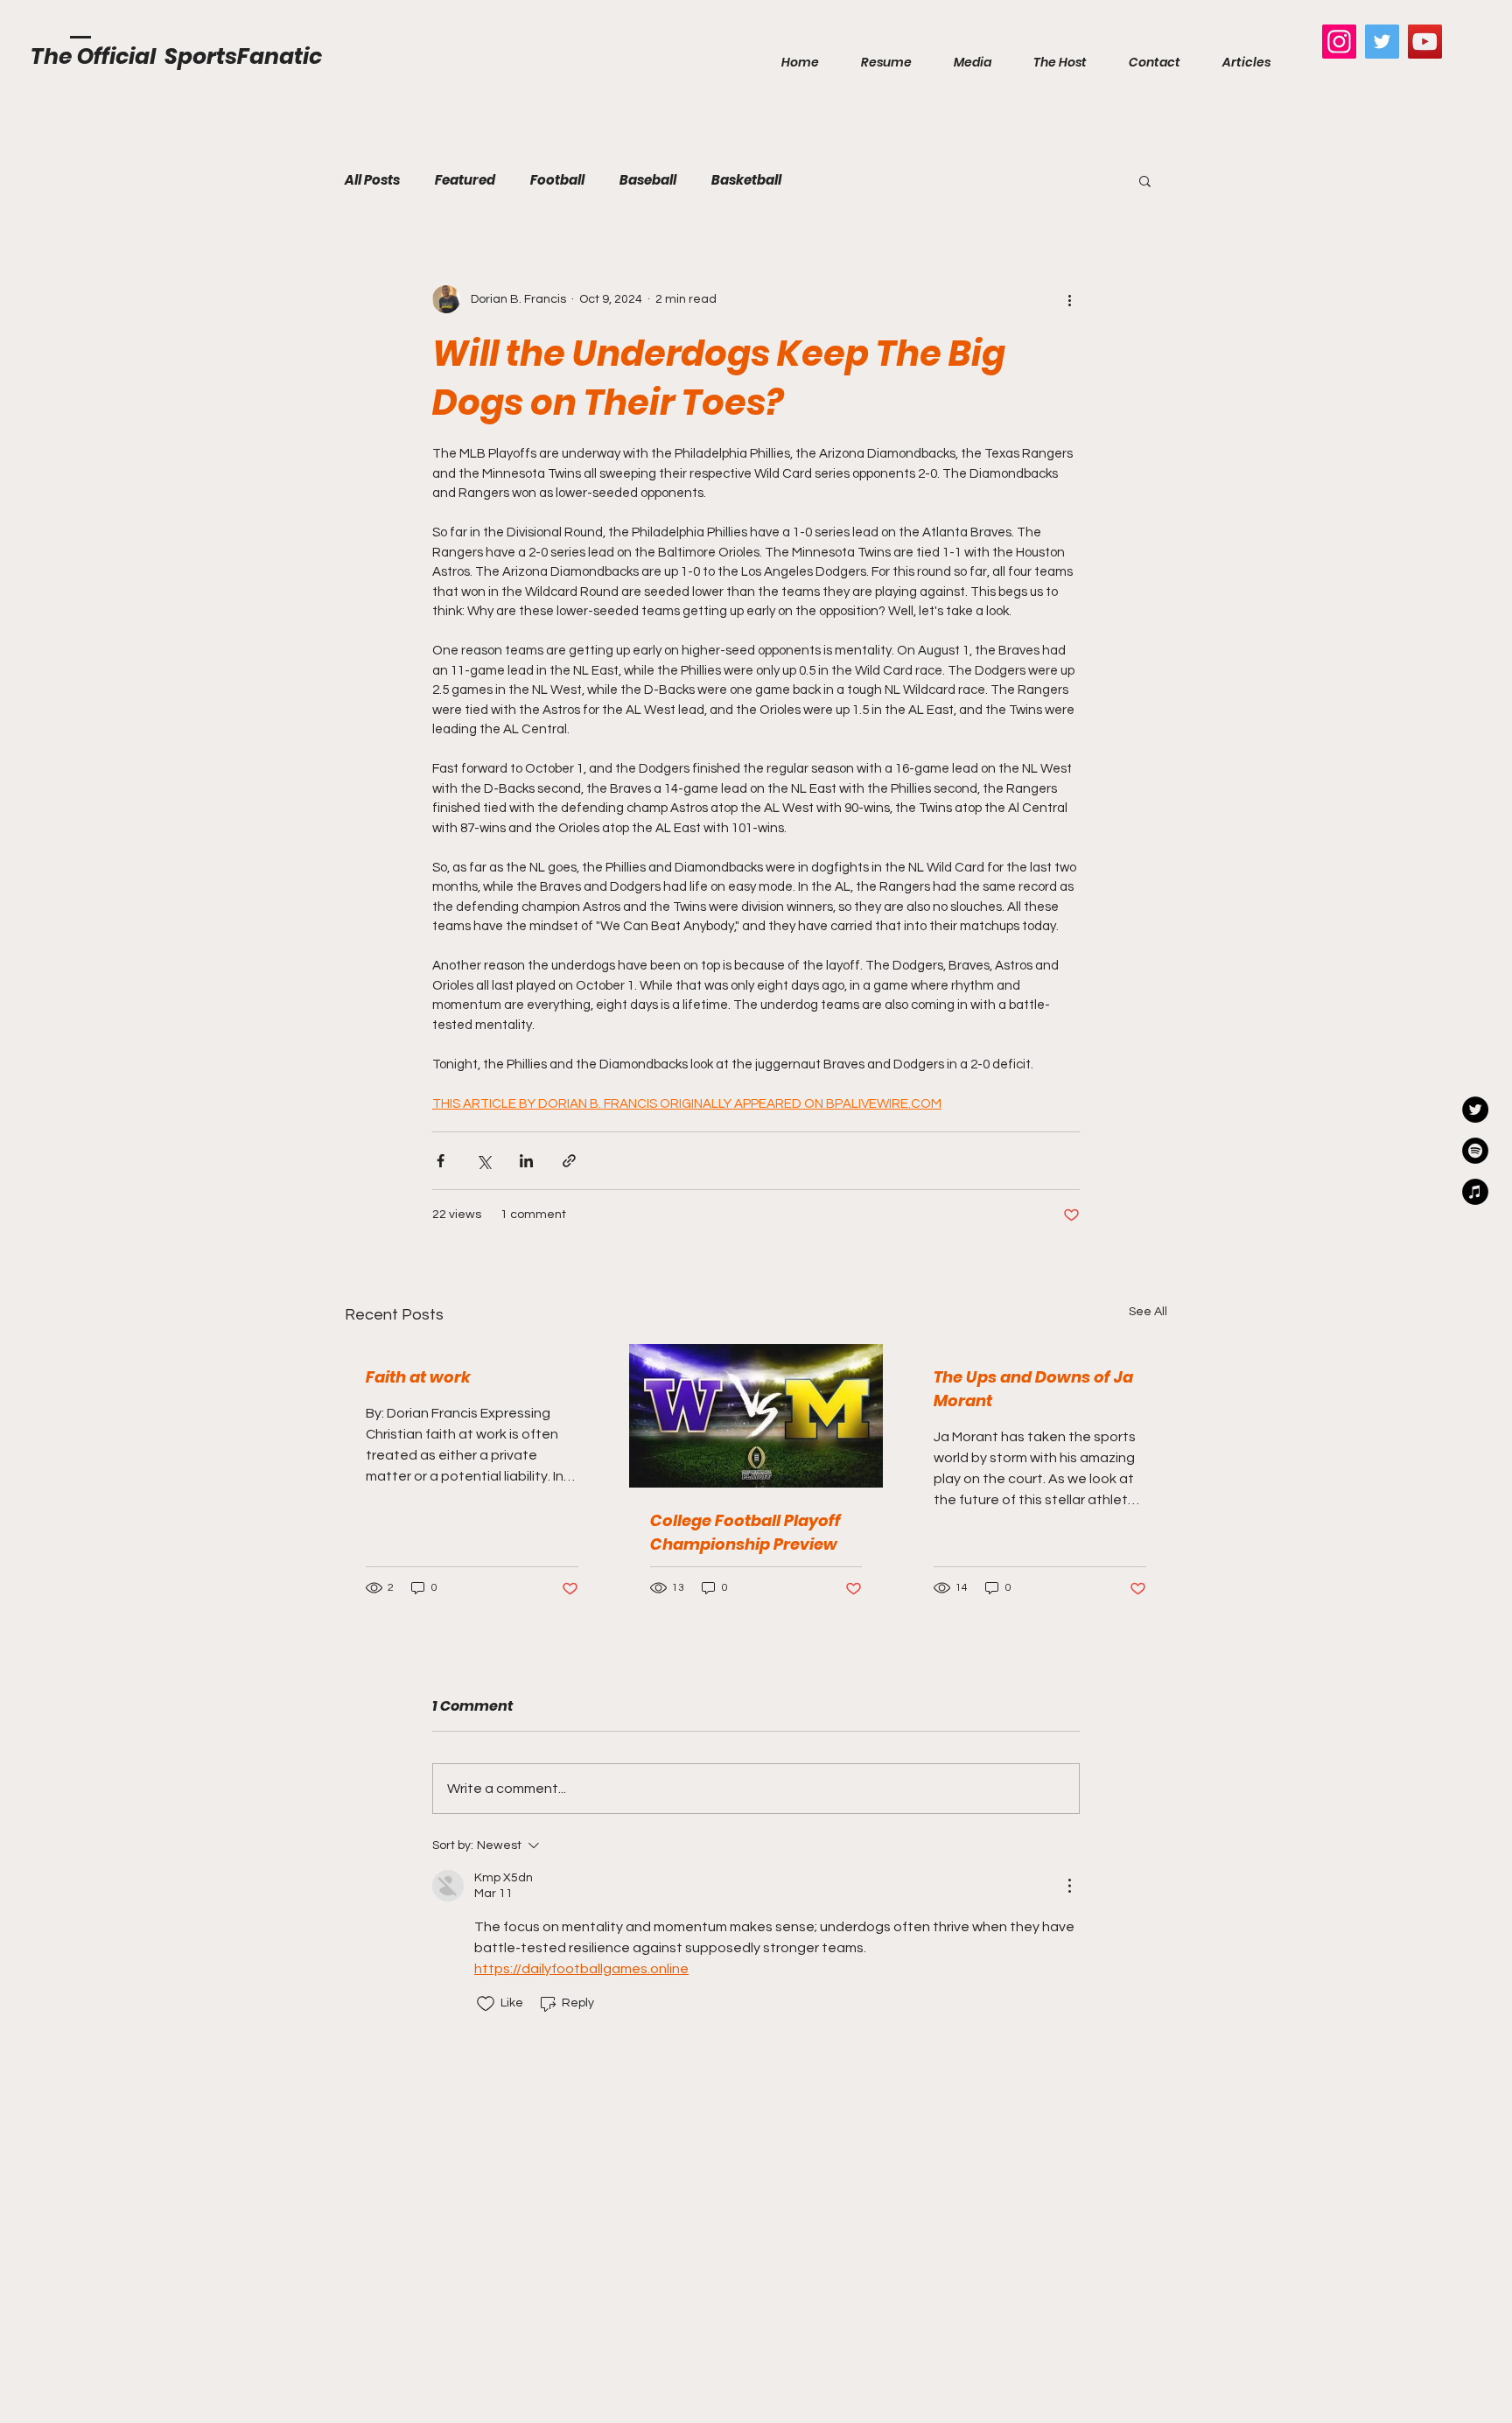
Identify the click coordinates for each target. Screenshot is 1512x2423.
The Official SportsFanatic (176, 56)
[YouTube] (1425, 42)
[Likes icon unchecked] (486, 2004)
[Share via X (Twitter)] (483, 1161)
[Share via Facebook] (441, 1161)
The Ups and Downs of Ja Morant (1033, 1389)
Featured (465, 180)
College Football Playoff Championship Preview (745, 1532)
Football (557, 180)
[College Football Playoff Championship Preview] (756, 1416)
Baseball (648, 180)
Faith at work (418, 1377)
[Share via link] (569, 1161)
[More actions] (1069, 299)
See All (1148, 1312)
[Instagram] (1339, 42)
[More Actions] (1069, 1886)
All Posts (372, 180)
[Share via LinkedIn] (526, 1161)
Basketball (746, 180)
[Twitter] (1382, 42)
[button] (1145, 180)
